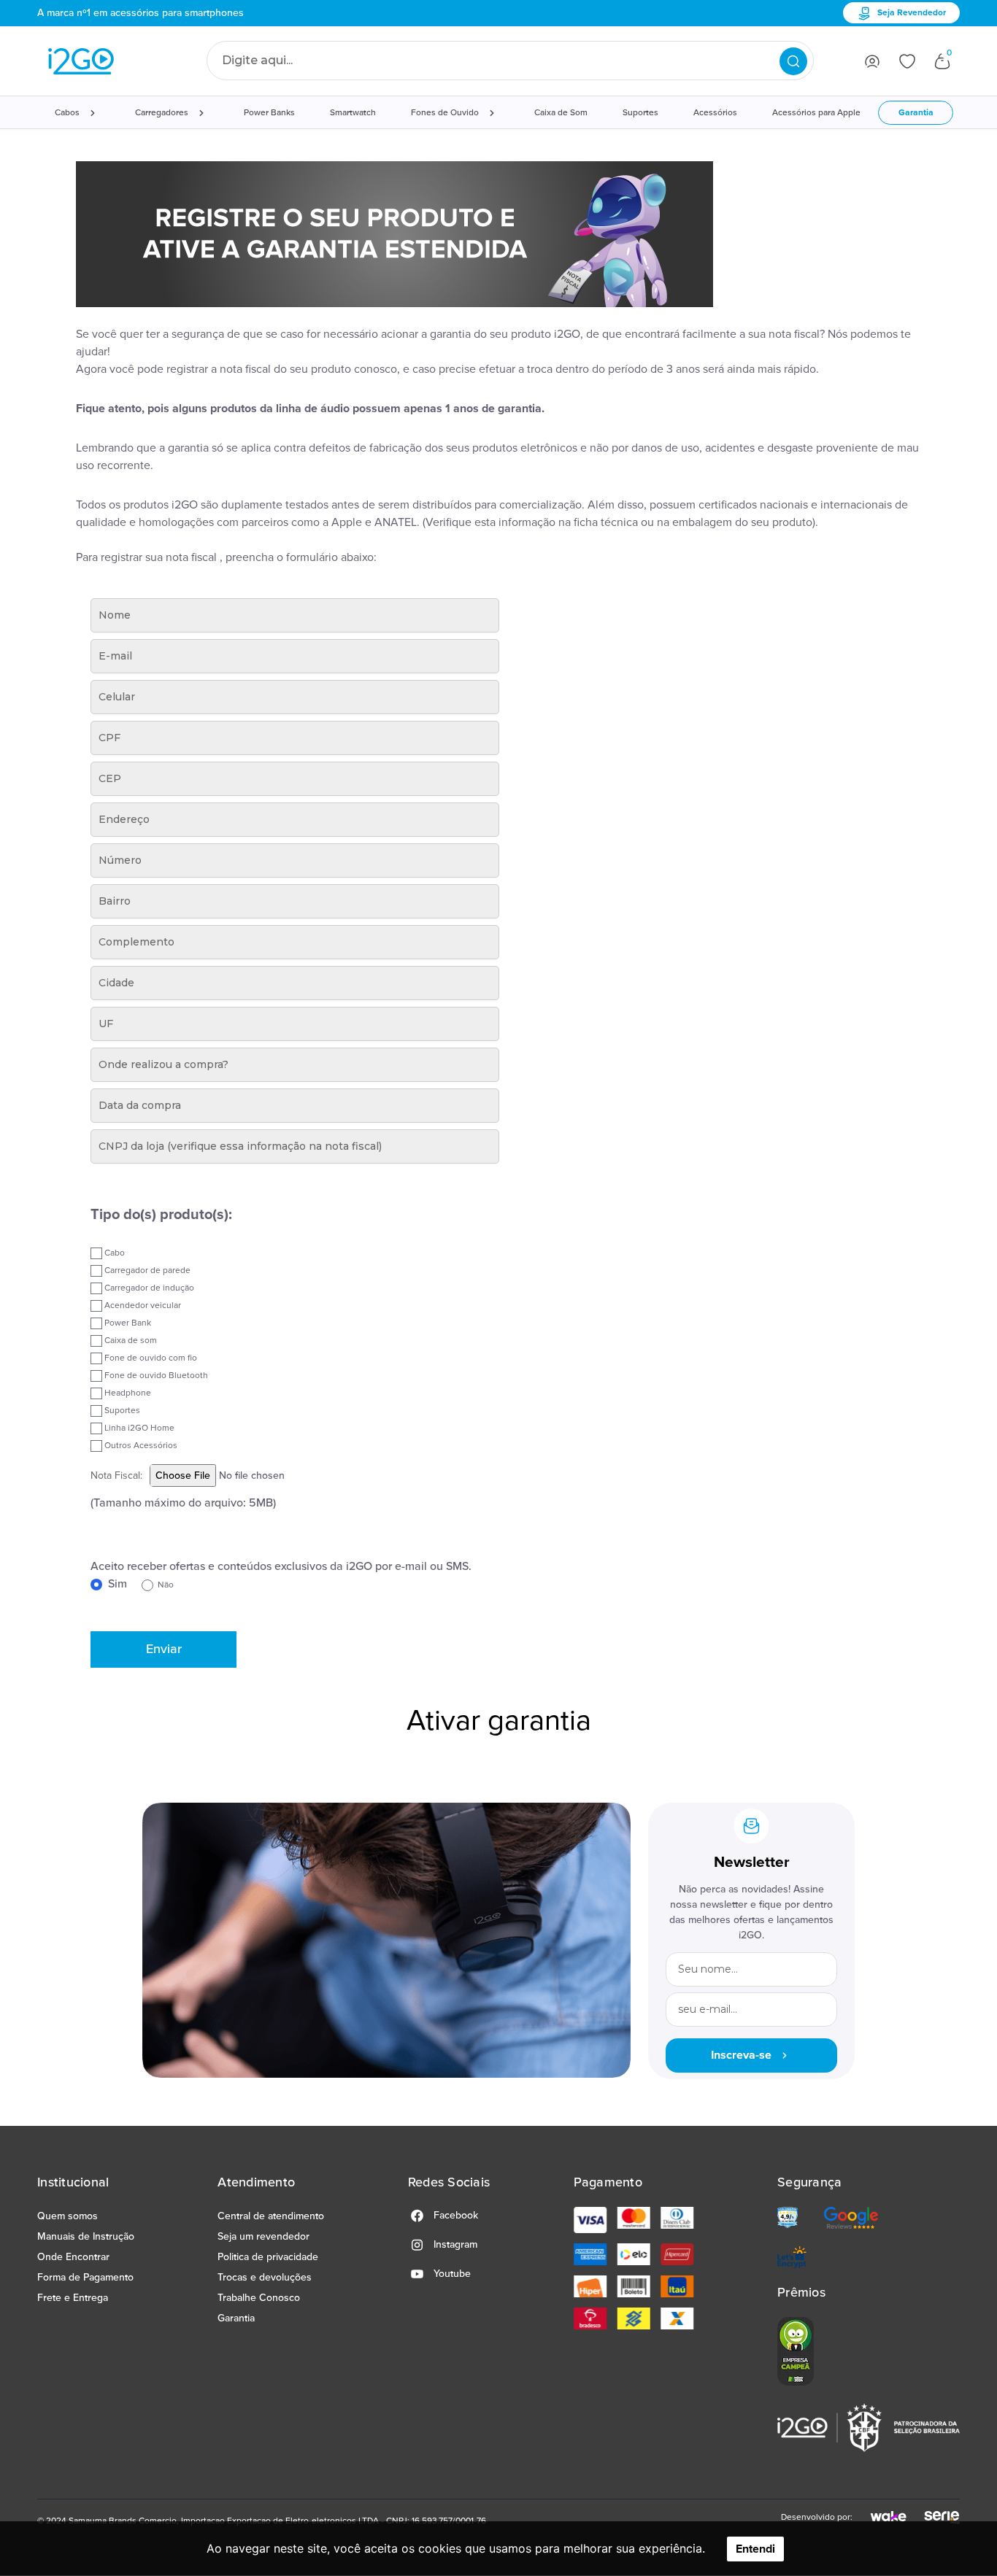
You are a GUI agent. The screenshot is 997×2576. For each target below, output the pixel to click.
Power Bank (127, 1323)
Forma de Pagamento (85, 2277)
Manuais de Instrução (86, 2236)
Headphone (127, 1393)
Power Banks (269, 113)
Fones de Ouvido (445, 113)
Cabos (67, 113)
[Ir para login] (872, 61)
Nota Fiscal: (116, 1475)
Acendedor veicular (142, 1306)
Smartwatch (353, 113)
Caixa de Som (561, 113)
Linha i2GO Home (138, 1428)
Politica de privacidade (268, 2257)
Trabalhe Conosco (259, 2298)
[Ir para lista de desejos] (907, 61)
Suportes (640, 113)
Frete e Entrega (73, 2298)
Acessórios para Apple (816, 113)
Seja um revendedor (263, 2236)
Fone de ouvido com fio (150, 1358)
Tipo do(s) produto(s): (161, 1215)
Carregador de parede (146, 1270)
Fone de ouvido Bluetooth (155, 1376)
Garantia (916, 113)
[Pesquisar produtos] (793, 61)
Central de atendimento (271, 2216)
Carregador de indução (148, 1288)
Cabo (113, 1253)
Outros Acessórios (140, 1446)
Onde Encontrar (73, 2257)
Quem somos (68, 2216)
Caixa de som (130, 1341)
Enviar (164, 1649)
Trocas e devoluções (265, 2277)
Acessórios (715, 113)
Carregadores (162, 113)
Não (163, 1585)
